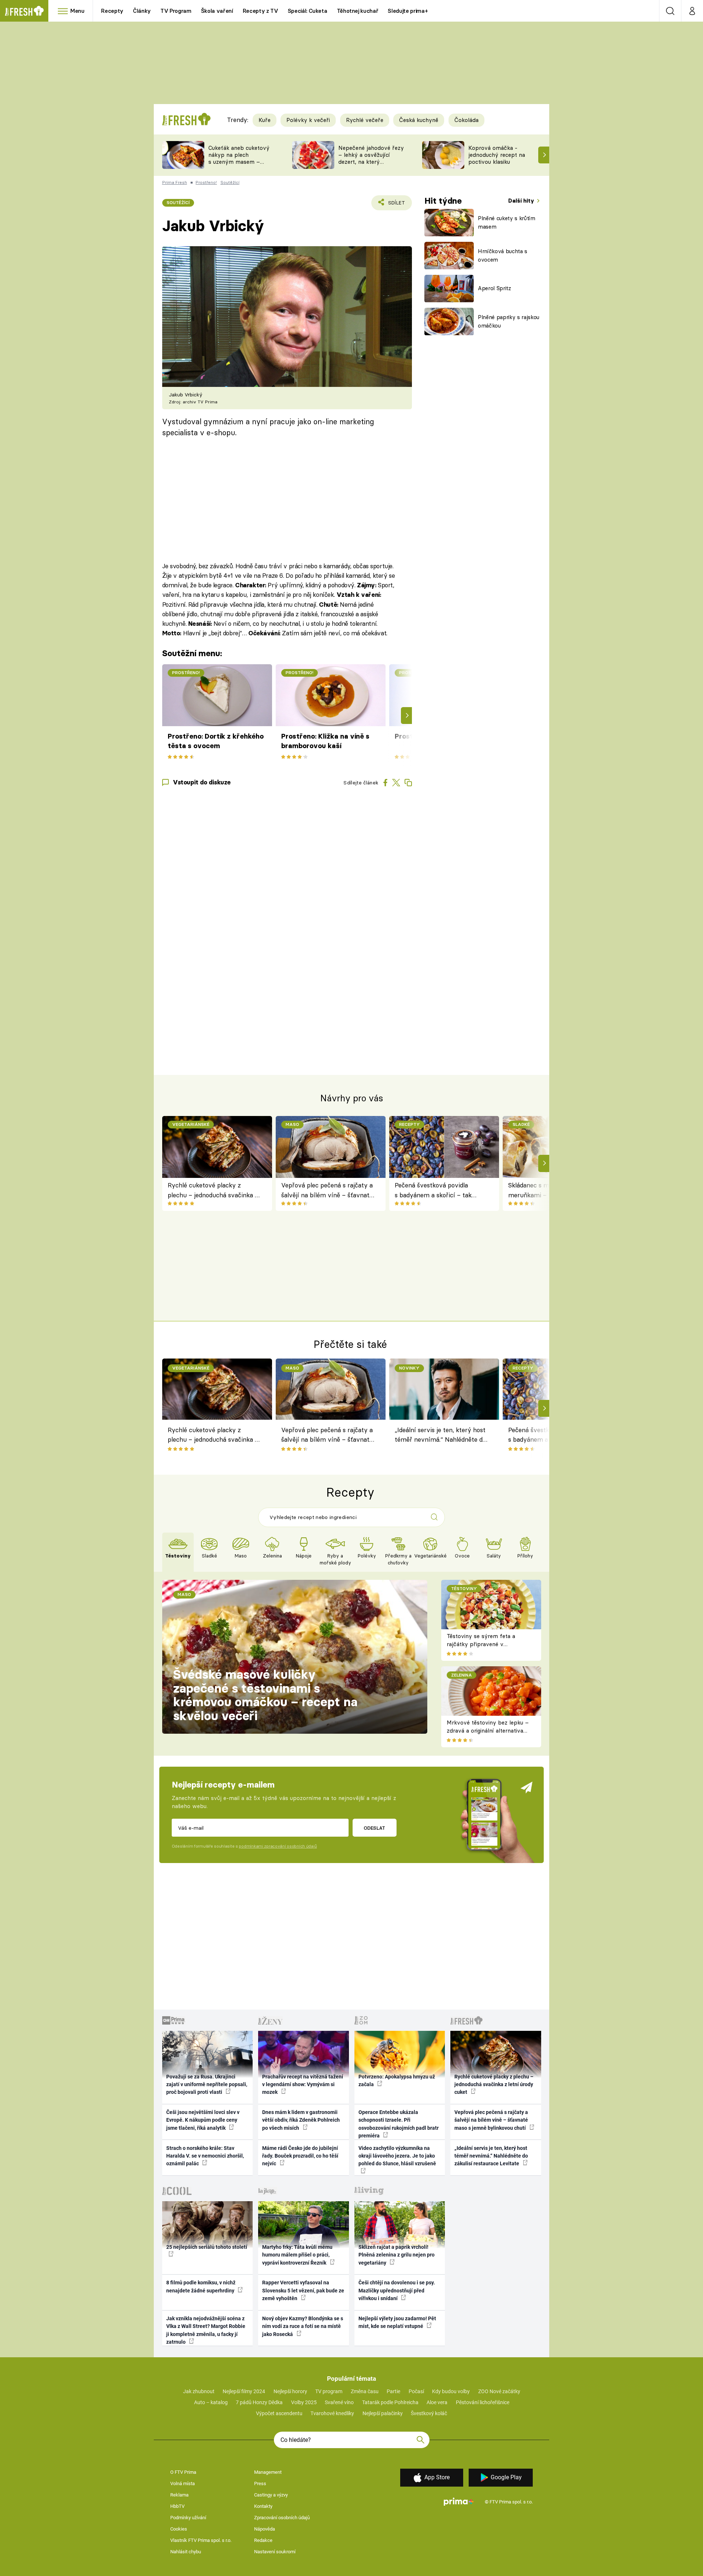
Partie (393, 2391)
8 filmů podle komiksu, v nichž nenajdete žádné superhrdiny (201, 2286)
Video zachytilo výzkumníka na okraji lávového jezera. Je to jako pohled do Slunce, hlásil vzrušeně (397, 2156)
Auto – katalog (211, 2402)
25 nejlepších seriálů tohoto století (207, 2247)
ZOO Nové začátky (499, 2391)
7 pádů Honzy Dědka (259, 2402)
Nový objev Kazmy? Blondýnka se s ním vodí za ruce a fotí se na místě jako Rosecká (303, 2326)
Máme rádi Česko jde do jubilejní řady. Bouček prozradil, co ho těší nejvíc (300, 2156)
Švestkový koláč (429, 2413)
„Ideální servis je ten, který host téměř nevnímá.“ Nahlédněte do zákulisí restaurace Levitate (440, 1436)
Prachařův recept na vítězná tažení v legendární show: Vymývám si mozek (303, 2085)
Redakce (263, 2540)
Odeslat (374, 1828)
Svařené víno (339, 2402)
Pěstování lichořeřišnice (483, 2402)
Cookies (179, 2529)
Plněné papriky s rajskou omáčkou (509, 321)
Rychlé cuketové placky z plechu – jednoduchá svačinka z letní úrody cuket (213, 1191)
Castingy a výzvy (271, 2495)
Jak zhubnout (199, 2391)
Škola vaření (217, 11)
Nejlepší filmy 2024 (244, 2391)
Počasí (416, 2391)
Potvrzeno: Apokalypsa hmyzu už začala (397, 2080)
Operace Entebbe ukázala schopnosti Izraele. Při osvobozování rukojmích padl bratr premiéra (399, 2124)
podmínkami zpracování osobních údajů (278, 1846)
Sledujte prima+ (408, 11)
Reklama (179, 2495)
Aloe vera (437, 2402)
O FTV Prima (183, 2472)
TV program (329, 2391)
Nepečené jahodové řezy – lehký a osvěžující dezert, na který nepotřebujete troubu (371, 158)
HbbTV (177, 2506)
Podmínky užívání (188, 2518)
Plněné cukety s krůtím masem (507, 222)
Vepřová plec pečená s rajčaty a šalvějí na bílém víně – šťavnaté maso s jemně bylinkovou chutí (327, 1191)
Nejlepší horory (290, 2391)
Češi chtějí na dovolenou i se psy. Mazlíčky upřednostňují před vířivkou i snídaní (397, 2290)
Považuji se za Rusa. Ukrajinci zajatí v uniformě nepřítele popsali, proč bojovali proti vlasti (207, 2085)
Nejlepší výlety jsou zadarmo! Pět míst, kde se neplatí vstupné (397, 2322)
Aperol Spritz (494, 288)
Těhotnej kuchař (358, 11)
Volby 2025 (304, 2402)
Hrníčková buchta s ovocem (503, 255)
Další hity (522, 201)
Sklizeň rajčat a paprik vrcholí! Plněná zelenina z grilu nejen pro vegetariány (397, 2255)
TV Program (176, 11)
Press (260, 2483)
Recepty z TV (261, 11)
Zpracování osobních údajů (282, 2518)
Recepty (112, 11)
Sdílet (395, 205)
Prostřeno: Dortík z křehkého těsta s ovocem (216, 741)
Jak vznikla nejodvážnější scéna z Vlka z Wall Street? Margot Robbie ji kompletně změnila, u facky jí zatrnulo (206, 2330)
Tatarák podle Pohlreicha (390, 2402)
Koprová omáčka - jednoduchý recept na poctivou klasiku (497, 155)
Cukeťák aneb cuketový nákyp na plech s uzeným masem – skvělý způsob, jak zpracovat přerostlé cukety (239, 165)
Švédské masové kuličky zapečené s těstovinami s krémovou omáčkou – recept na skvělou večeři (265, 1695)
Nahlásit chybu (186, 2552)
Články (142, 11)
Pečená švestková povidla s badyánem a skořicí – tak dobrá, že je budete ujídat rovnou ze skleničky (433, 1191)
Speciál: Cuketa (308, 11)
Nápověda (265, 2529)
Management (268, 2472)
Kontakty (263, 2506)
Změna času (365, 2391)
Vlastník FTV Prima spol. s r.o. (201, 2540)
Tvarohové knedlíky (332, 2413)
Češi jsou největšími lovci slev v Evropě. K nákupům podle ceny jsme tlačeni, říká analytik (203, 2120)
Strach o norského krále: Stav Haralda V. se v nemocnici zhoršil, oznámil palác (205, 2156)
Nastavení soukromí (275, 2552)
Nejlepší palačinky (383, 2413)
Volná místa (183, 2483)
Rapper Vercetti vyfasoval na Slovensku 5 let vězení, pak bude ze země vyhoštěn (303, 2290)
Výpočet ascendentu (279, 2413)
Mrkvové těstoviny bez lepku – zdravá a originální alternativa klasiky (488, 1731)
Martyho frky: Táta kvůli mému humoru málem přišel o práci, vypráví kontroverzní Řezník (297, 2255)
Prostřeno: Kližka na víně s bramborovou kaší (325, 741)
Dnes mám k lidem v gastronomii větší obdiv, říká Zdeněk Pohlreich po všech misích (301, 2120)
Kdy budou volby (451, 2391)
